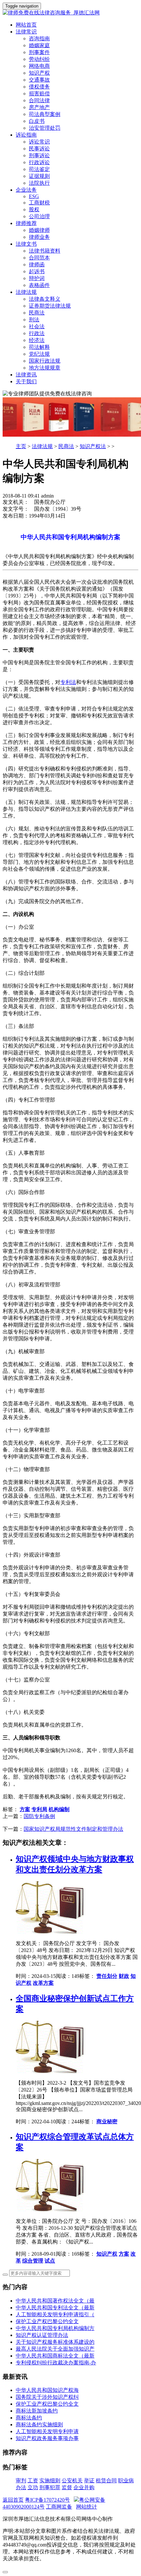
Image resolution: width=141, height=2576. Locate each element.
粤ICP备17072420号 (47, 2500)
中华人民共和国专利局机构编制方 (55, 2328)
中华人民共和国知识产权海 (47, 2390)
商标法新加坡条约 (37, 2411)
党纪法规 (39, 354)
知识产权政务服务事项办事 (47, 2438)
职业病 (126, 2481)
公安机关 (72, 2481)
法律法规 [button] (26, 292)
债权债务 (39, 87)
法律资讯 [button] (26, 375)
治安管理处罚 (45, 128)
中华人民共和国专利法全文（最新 (55, 2308)
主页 (21, 446)
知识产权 (39, 73)
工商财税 (39, 203)
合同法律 (39, 100)
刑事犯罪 (50, 2487)
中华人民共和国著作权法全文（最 (55, 2301)
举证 (89, 2481)
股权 (34, 209)
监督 (67, 2487)
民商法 (37, 313)
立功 (33, 2487)
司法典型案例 (45, 114)
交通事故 (39, 80)
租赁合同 (106, 2481)
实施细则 (50, 2481)
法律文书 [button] (26, 244)
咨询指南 (39, 38)
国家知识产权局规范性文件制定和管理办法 (73, 1829)
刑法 (34, 320)
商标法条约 (29, 2418)
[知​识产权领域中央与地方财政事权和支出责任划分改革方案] (51, 1932)
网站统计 (87, 2507)
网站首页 (26, 25)
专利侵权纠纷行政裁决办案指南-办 (56, 2363)
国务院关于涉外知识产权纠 (47, 2397)
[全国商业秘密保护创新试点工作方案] (51, 2071)
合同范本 (39, 258)
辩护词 (37, 278)
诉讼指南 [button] (26, 135)
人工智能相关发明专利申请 (47, 2431)
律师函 (37, 265)
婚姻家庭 (39, 45)
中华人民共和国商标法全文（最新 (55, 2356)
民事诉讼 (39, 149)
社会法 (37, 326)
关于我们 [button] (26, 381)
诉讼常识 (39, 142)
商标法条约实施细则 (39, 2424)
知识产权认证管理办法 (42, 2335)
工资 (33, 2481)
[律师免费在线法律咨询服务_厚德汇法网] (70, 13)
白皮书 (37, 121)
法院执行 (39, 183)
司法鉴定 (39, 169)
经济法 (37, 340)
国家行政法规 (45, 361)
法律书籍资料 (45, 251)
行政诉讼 (39, 162)
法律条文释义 (45, 299)
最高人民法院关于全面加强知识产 (55, 2349)
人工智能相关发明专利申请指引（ (55, 2314)
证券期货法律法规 (50, 306)
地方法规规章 (45, 368)
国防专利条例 (39, 1816)
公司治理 (39, 216)
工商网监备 (59, 2507)
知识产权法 (93, 446)
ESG (34, 196)
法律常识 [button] (26, 32)
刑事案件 (39, 52)
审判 (21, 2481)
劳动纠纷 (39, 59)
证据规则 (39, 176)
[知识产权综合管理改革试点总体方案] (51, 2210)
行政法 (37, 333)
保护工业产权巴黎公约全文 (47, 2321)
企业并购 (84, 2487)
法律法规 (42, 446)
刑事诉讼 (39, 155)
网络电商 (39, 66)
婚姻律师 (39, 230)
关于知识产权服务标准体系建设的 (55, 2342)
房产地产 (39, 107)
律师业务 (39, 237)
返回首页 (13, 2500)
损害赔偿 (39, 94)
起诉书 (37, 271)
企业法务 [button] (26, 190)
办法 (21, 2487)
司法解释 (39, 347)
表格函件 (39, 285)
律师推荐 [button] (26, 223)
